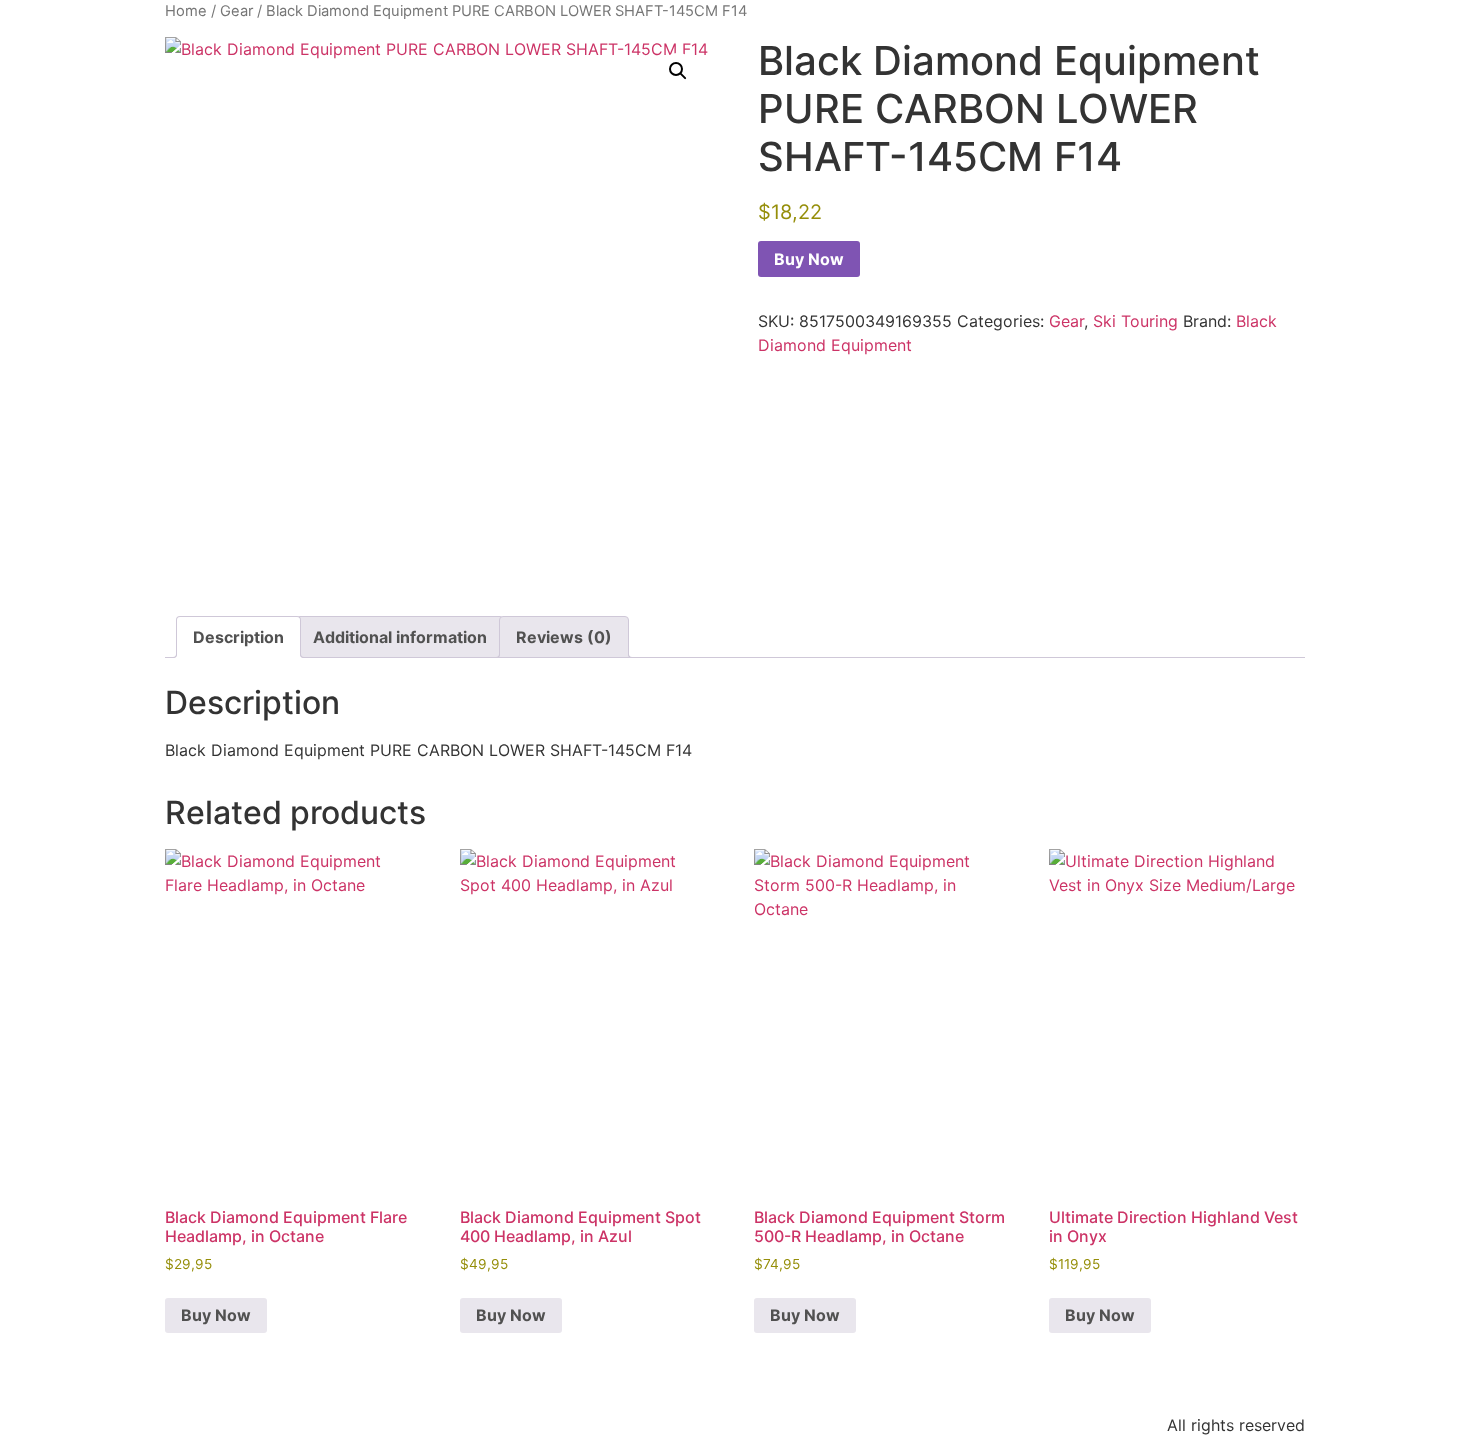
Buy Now (809, 259)
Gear (236, 11)
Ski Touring (1135, 321)
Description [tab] (238, 637)
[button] (678, 71)
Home (186, 11)
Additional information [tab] (400, 637)
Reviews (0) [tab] (564, 637)
